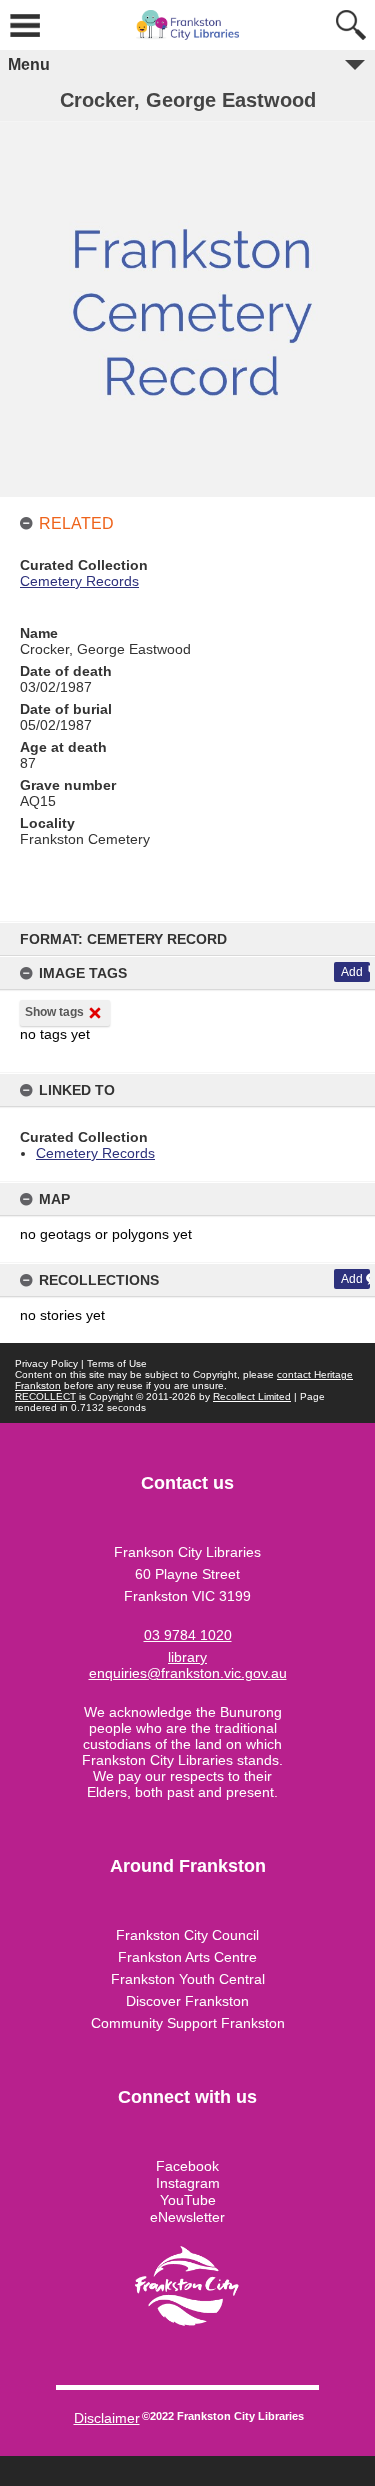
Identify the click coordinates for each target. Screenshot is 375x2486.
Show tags (54, 1012)
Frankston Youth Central (188, 1979)
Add (352, 972)
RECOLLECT (45, 1396)
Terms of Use (117, 1363)
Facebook (187, 2166)
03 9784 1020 (188, 1635)
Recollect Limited (252, 1396)
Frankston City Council (187, 1935)
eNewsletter (187, 2217)
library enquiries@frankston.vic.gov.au (188, 1665)
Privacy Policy (46, 1363)
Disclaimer (107, 2418)
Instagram (188, 2183)
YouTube (188, 2200)
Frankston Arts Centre (187, 1957)
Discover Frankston (187, 2001)
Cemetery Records (95, 1153)
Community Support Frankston (188, 2023)
